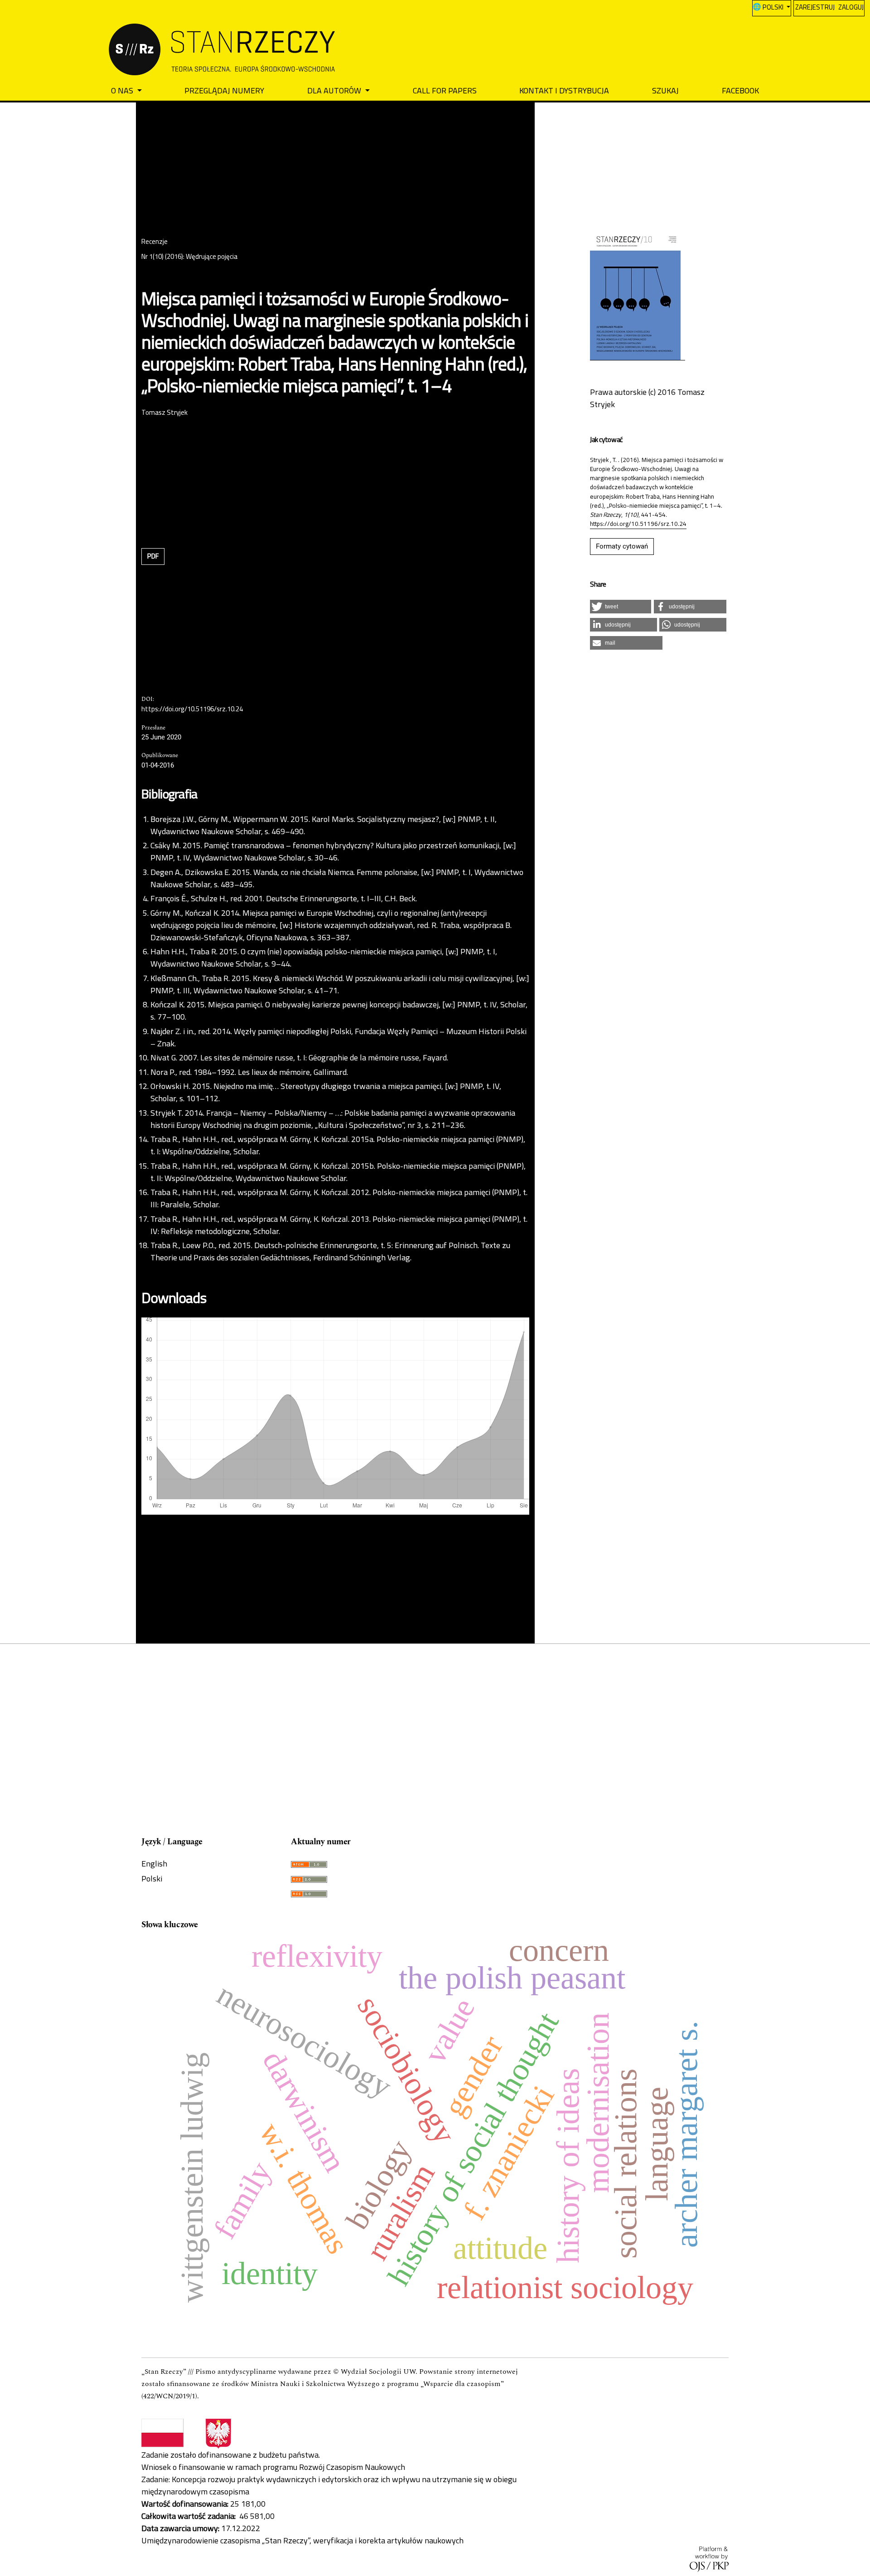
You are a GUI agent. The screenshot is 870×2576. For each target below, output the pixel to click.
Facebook (740, 90)
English (154, 1864)
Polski (152, 1879)
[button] (621, 607)
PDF (153, 556)
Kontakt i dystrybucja (564, 90)
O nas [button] (123, 90)
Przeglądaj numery (224, 90)
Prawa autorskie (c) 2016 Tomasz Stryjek (647, 398)
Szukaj (665, 90)
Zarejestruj (815, 7)
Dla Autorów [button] (335, 90)
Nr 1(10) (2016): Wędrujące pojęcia (189, 257)
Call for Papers (445, 90)
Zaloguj (851, 7)
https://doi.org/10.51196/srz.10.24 (192, 710)
